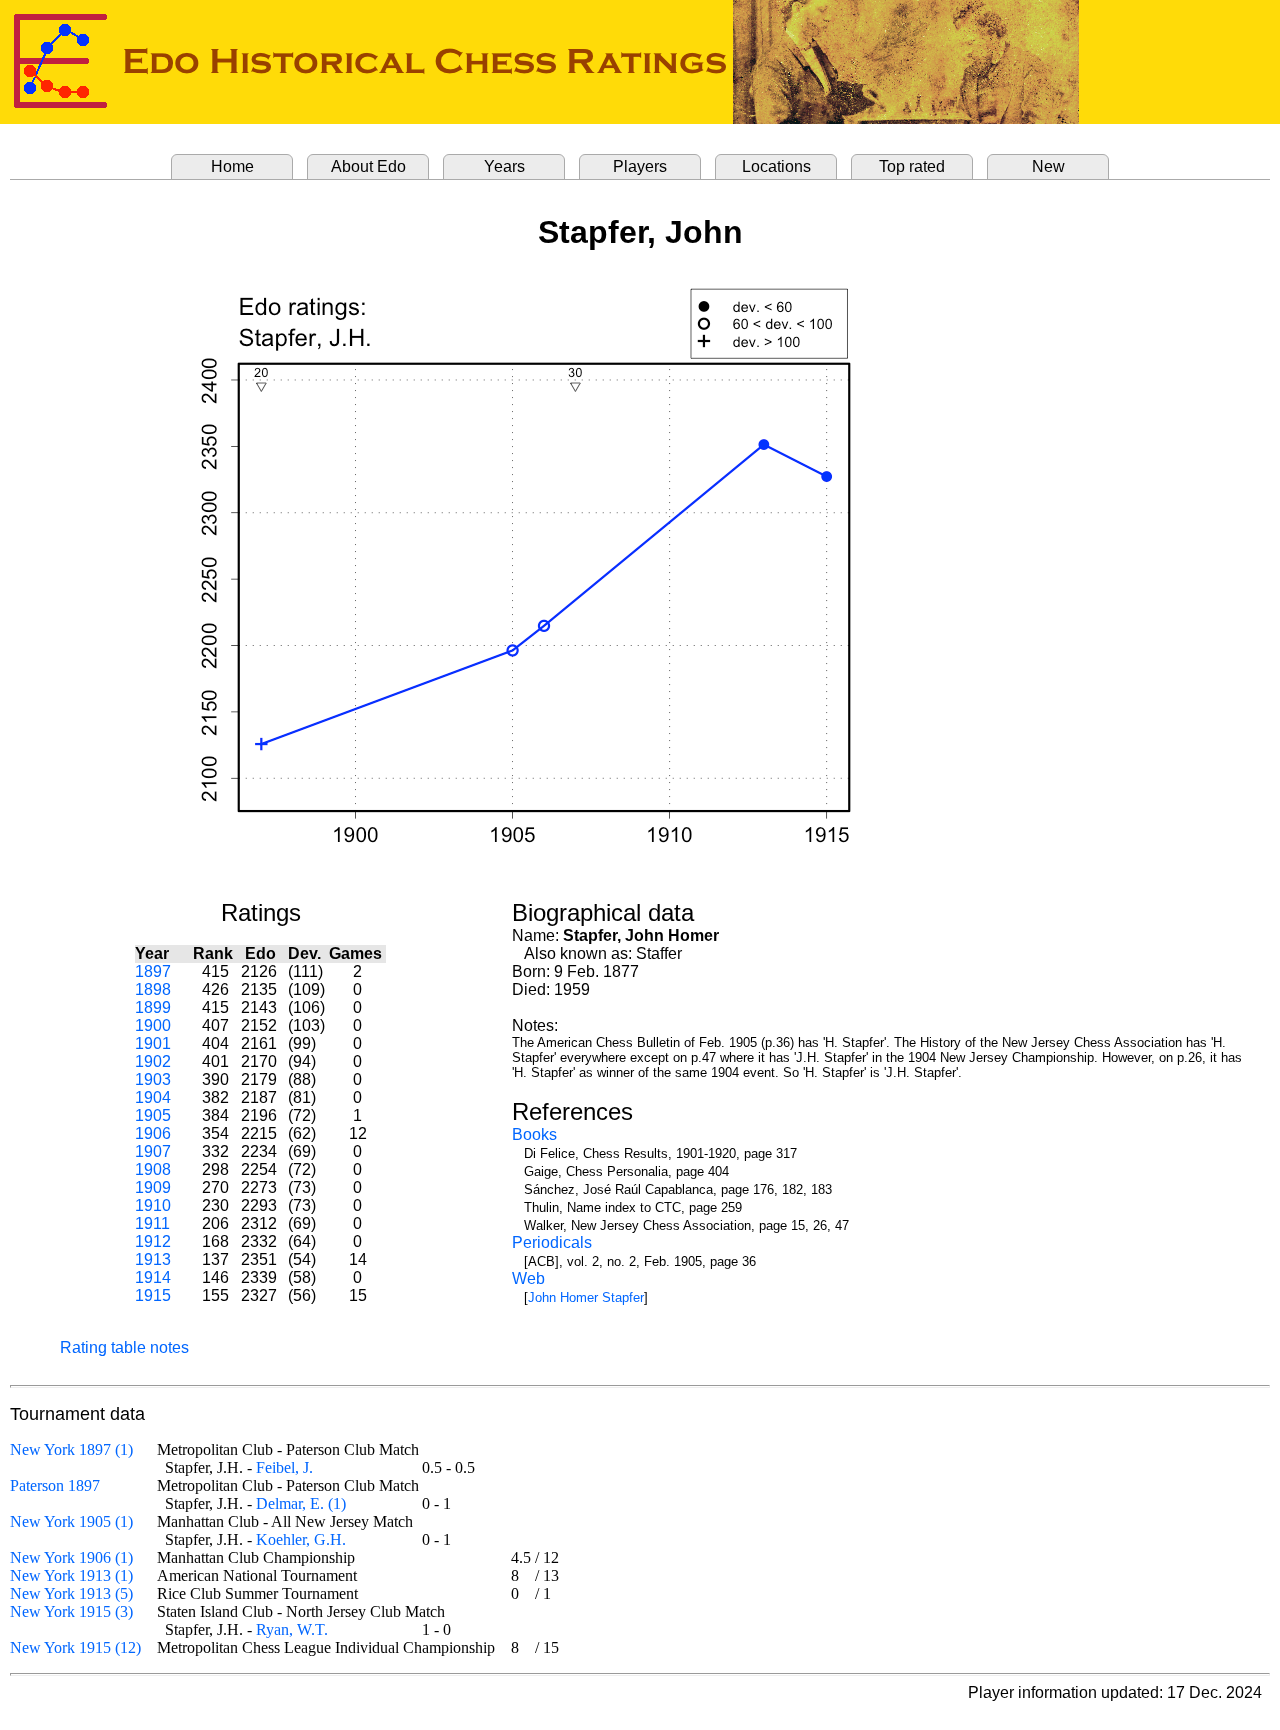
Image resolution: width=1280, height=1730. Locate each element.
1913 (153, 1259)
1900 (153, 1025)
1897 (153, 971)
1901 (153, 1043)
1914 (153, 1277)
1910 (153, 1205)
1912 (153, 1241)
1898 (153, 989)
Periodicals (552, 1242)
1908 (153, 1169)
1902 (153, 1061)
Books (534, 1134)
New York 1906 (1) (71, 1557)
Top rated (912, 166)
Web (528, 1278)
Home (232, 166)
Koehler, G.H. (301, 1539)
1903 (153, 1079)
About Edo (368, 166)
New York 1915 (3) (71, 1611)
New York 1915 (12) (75, 1647)
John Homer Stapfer (586, 1297)
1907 (153, 1151)
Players (640, 166)
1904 (153, 1097)
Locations (776, 166)
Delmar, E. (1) (301, 1503)
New (1048, 166)
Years (504, 166)
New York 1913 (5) (71, 1593)
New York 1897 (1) (71, 1449)
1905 (153, 1115)
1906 (153, 1133)
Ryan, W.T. (292, 1629)
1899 (153, 1007)
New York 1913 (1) (71, 1575)
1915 (153, 1295)
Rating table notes (124, 1347)
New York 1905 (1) (71, 1521)
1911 (152, 1223)
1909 (153, 1187)
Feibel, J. (284, 1467)
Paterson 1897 (55, 1485)
